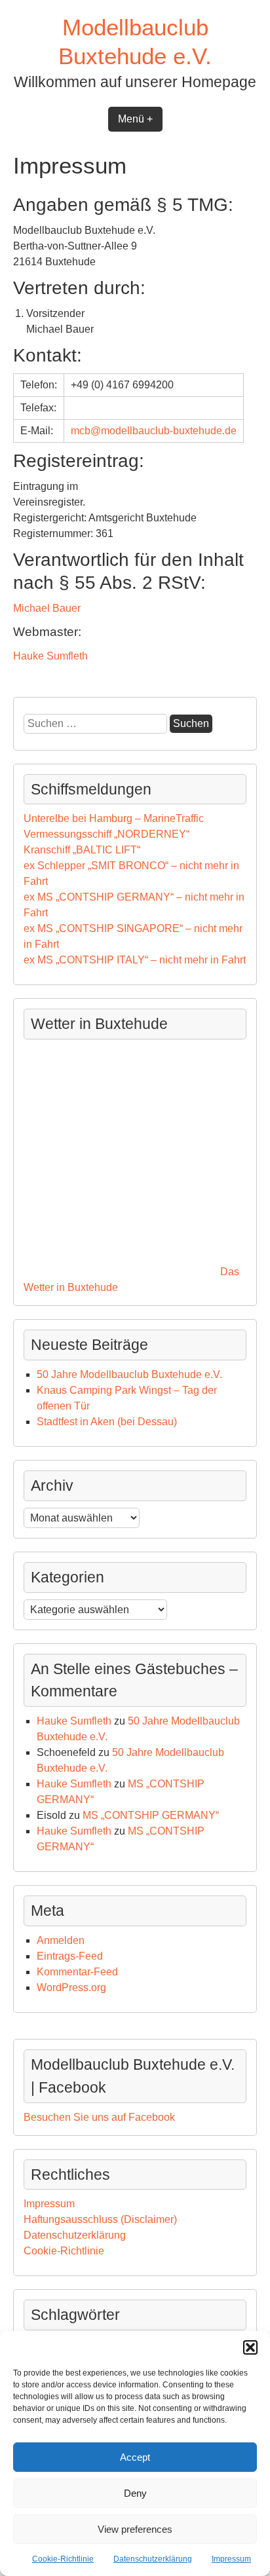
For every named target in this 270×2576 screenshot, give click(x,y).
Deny (135, 2493)
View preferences (135, 2529)
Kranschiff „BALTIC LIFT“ (82, 850)
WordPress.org (71, 1988)
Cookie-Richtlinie (63, 2559)
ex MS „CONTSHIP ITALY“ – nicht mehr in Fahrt (135, 960)
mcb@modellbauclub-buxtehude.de (154, 431)
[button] (250, 2347)
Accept (135, 2457)
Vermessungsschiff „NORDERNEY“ (106, 834)
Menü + (135, 119)
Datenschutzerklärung (153, 2559)
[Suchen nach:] (97, 723)
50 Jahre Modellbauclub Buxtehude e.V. (129, 1374)
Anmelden (61, 1940)
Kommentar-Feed (77, 1972)
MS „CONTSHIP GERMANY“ (151, 1815)
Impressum (231, 2559)
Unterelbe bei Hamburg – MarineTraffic (114, 818)
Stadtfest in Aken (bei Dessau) (107, 1422)
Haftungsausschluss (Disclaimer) (100, 2219)
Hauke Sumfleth (50, 656)
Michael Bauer (47, 608)
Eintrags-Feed (70, 1956)
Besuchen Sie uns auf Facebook (99, 2117)
